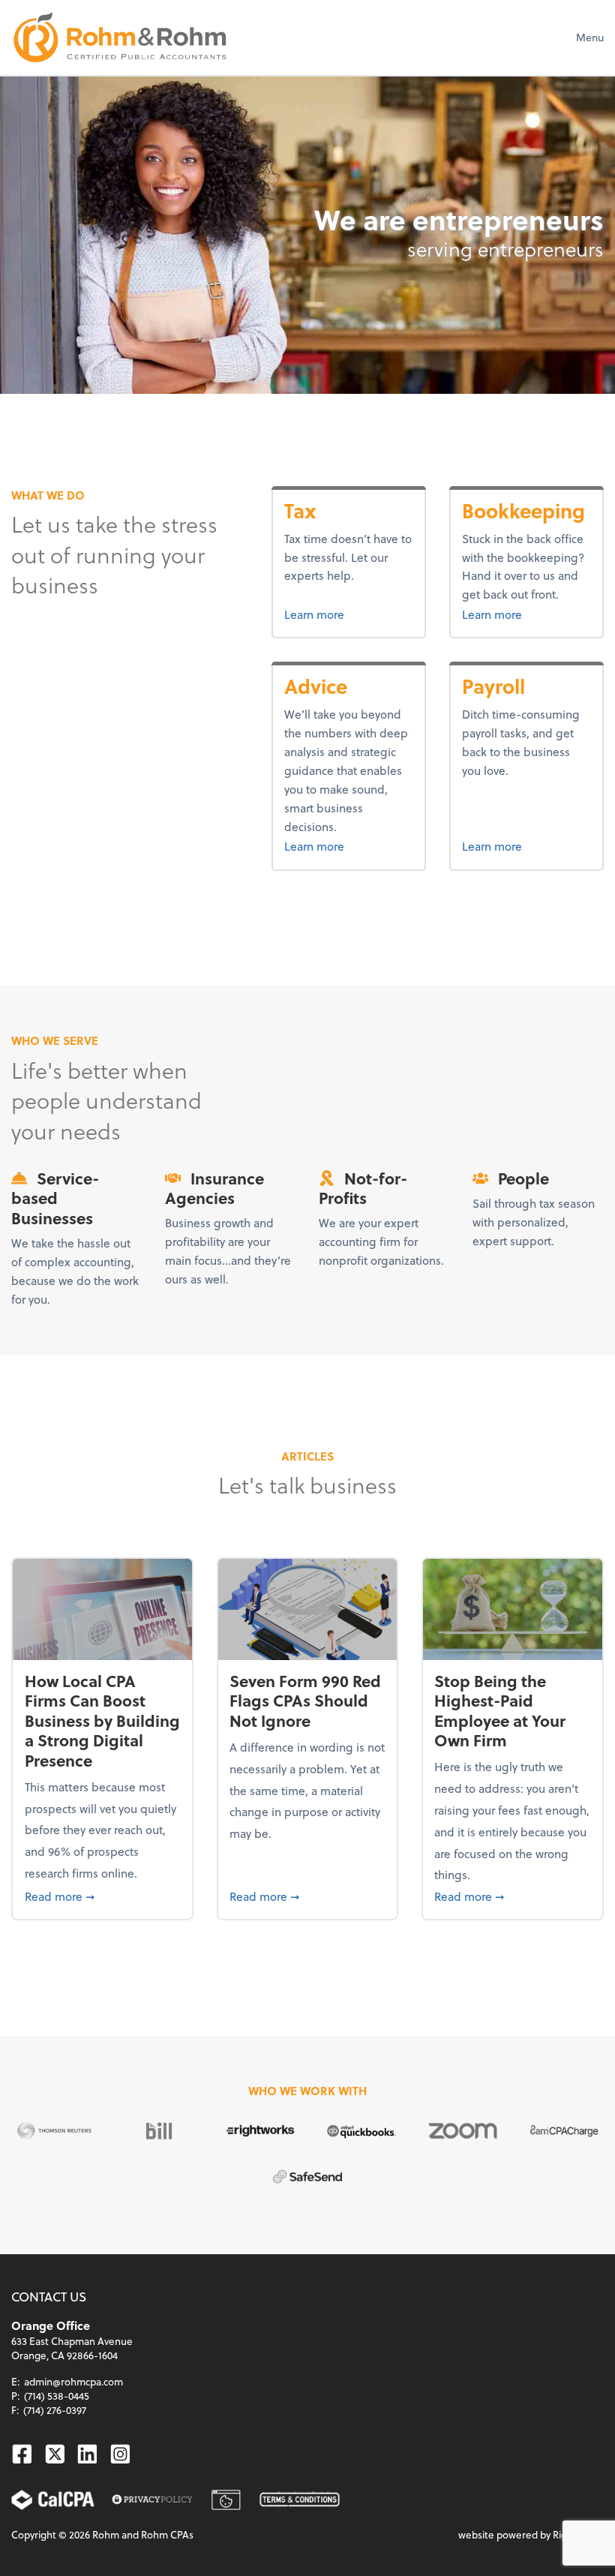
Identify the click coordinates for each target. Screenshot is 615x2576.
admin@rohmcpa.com (73, 2381)
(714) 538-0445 (57, 2396)
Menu (590, 37)
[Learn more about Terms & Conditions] (300, 2500)
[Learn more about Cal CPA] (53, 2500)
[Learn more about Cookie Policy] (226, 2500)
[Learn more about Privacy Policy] (152, 2500)
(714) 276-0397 (55, 2410)
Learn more (340, 614)
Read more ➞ (103, 1896)
